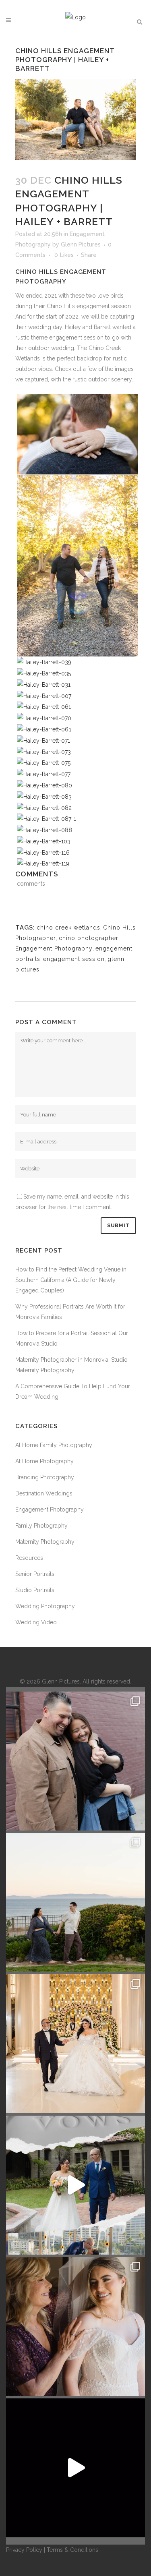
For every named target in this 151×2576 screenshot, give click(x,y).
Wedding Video (36, 1622)
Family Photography (41, 1526)
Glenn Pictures (81, 244)
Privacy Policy (24, 2550)
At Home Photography (44, 1461)
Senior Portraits (35, 1574)
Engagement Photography (54, 948)
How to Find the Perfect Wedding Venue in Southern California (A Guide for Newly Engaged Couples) (71, 1280)
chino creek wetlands (68, 928)
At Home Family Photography (54, 1445)
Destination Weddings (44, 1493)
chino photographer (89, 938)
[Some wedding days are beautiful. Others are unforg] (75, 2185)
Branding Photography (45, 1477)
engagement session (74, 959)
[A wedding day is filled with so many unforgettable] (75, 2044)
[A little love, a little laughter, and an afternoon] (75, 1761)
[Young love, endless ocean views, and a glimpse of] (75, 1902)
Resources (29, 1558)
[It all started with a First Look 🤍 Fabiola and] (75, 2468)
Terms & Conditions (72, 2550)
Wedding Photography (45, 1606)
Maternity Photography (45, 1542)
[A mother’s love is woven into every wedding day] (75, 2326)
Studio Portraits (35, 1590)
